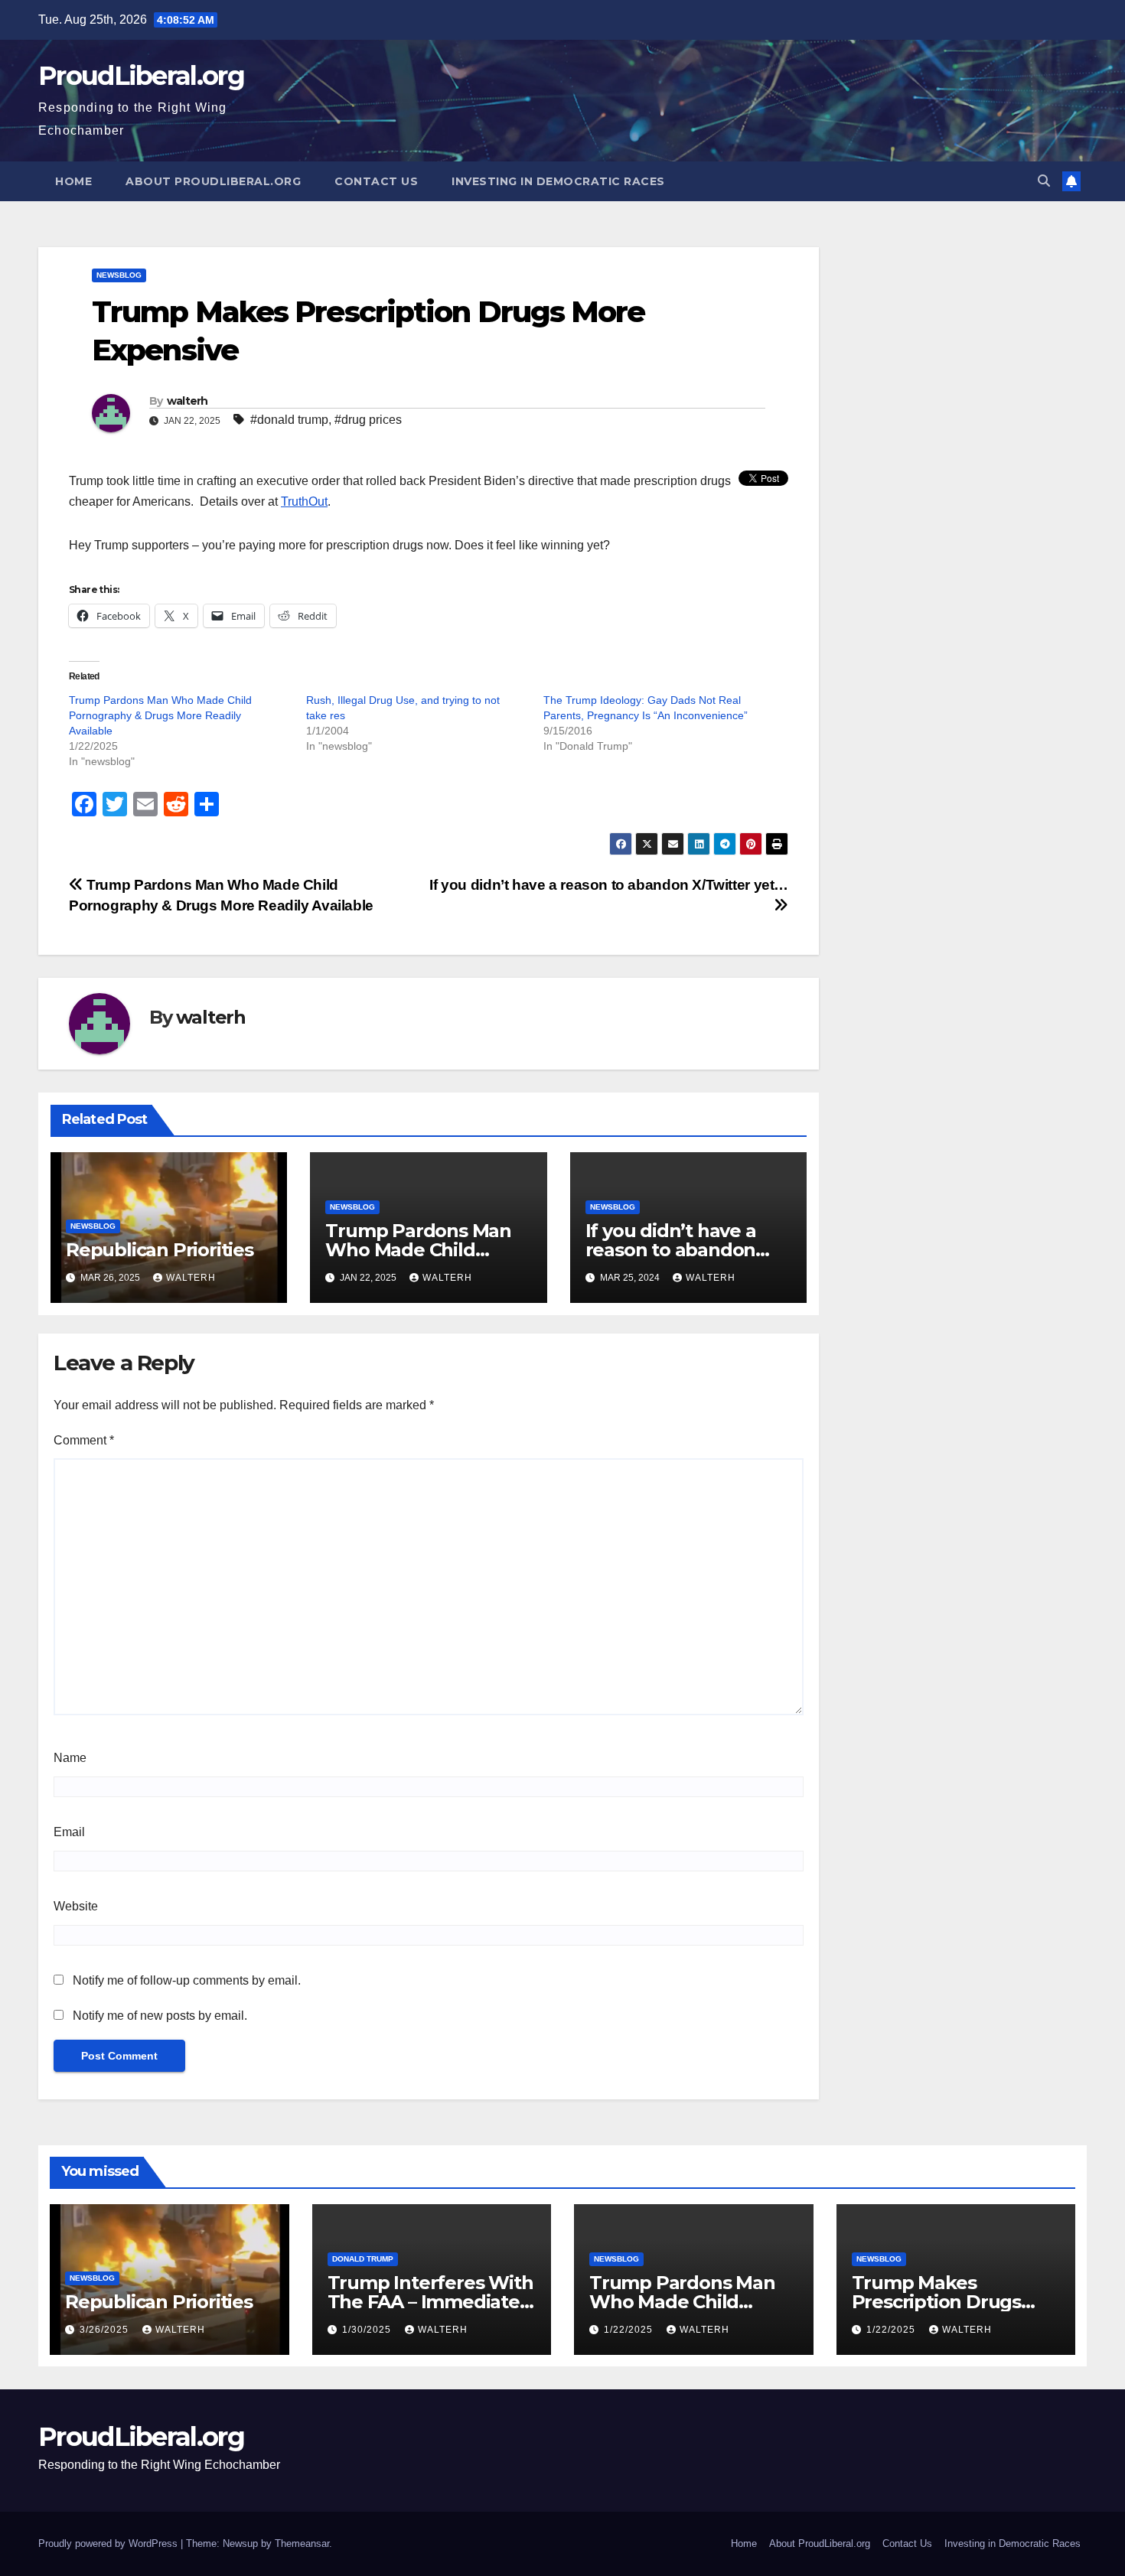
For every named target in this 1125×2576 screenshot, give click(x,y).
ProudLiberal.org (141, 76)
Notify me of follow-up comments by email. (187, 1980)
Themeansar (302, 2543)
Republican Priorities (160, 1250)
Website (76, 1906)
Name (70, 1758)
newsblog (119, 275)
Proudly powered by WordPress (109, 2543)
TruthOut (304, 502)
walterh (187, 401)
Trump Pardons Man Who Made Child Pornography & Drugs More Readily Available (160, 715)
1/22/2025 (630, 2330)
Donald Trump (363, 2259)
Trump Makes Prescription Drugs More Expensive (936, 2302)
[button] (1044, 181)
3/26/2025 (106, 2330)
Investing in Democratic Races (558, 181)
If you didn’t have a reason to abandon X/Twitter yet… (671, 1250)
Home (73, 181)
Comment (84, 1440)
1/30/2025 (368, 2330)
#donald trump (289, 420)
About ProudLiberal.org (213, 181)
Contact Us (376, 181)
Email (69, 1832)
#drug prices (368, 420)
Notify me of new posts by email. (160, 2016)
